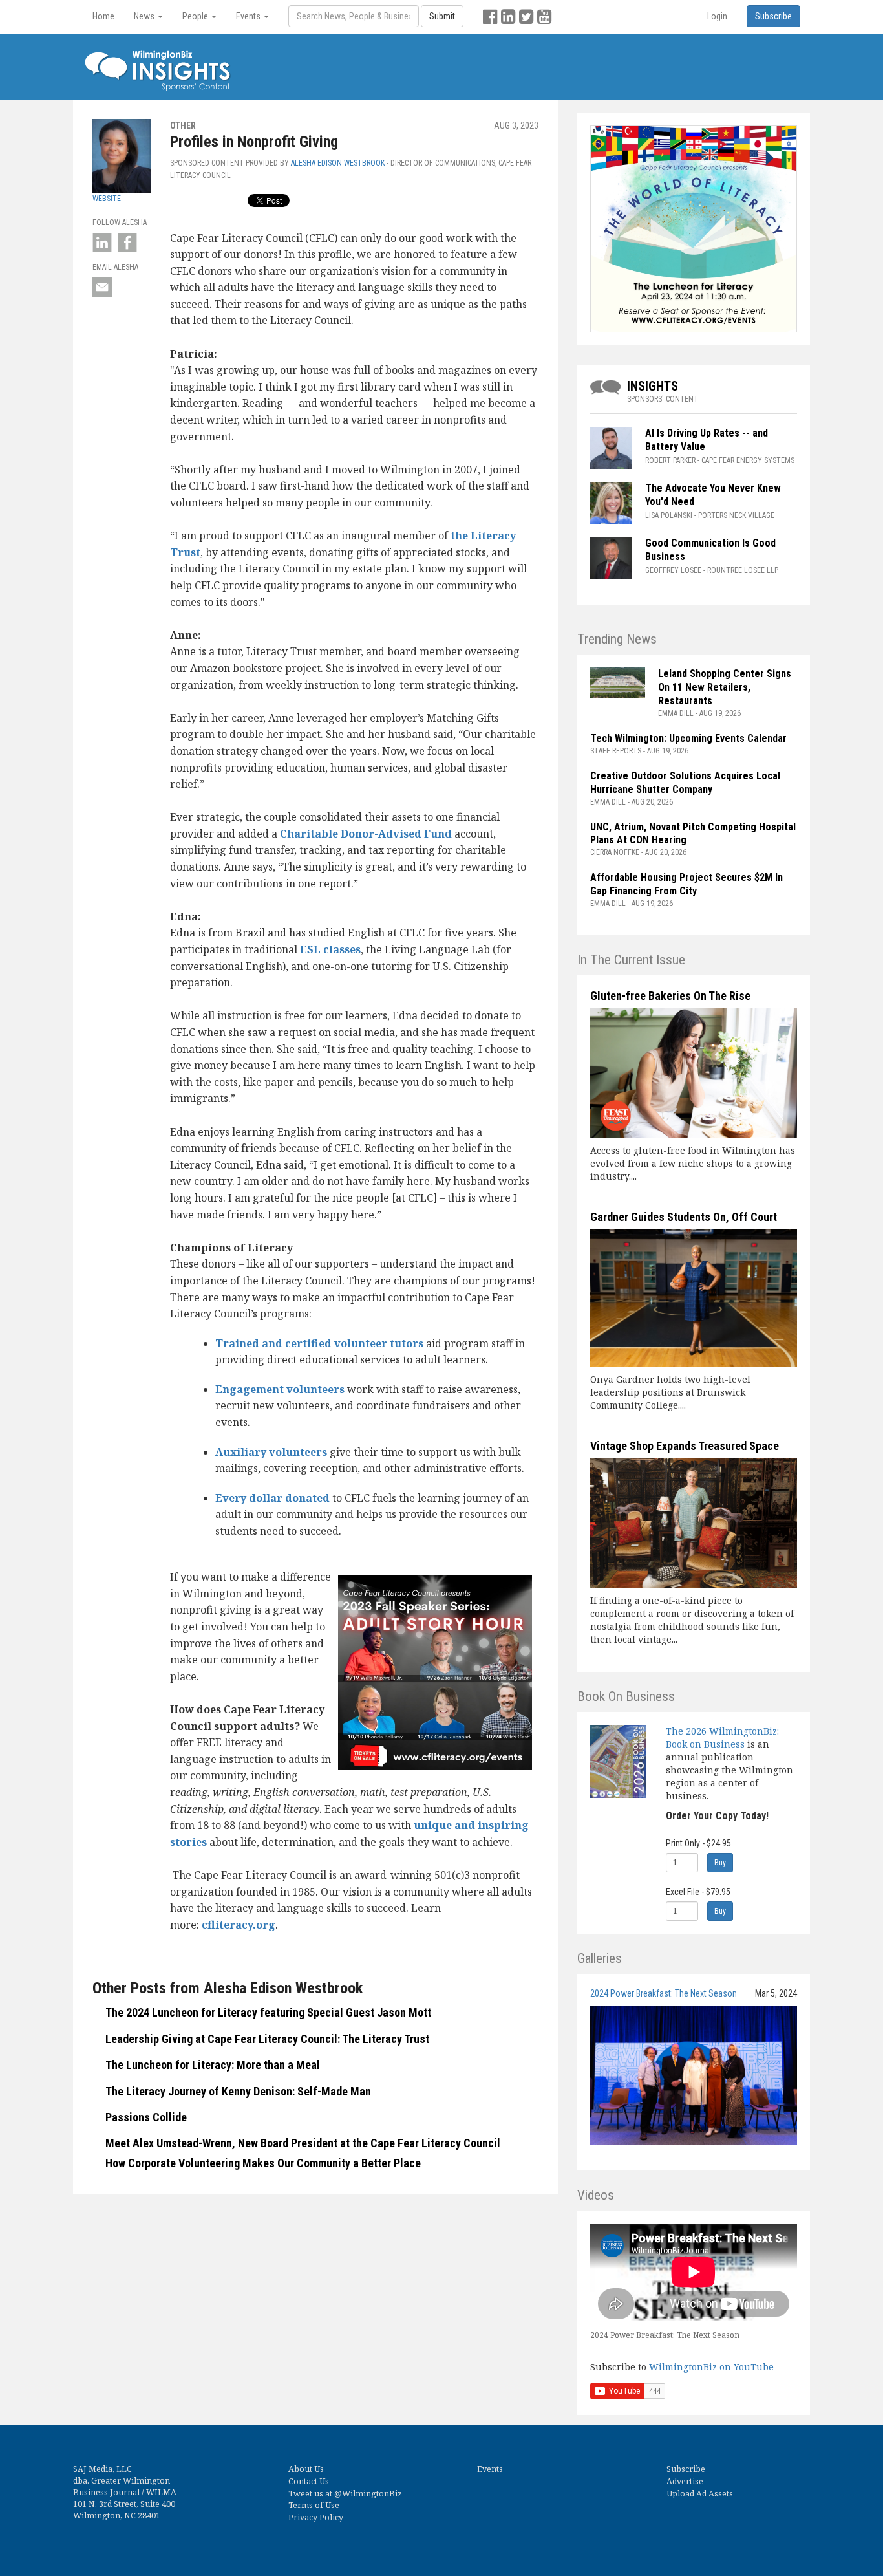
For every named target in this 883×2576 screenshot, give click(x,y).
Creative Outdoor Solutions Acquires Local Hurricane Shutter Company (685, 783)
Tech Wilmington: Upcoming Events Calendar (688, 738)
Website (107, 199)
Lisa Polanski (669, 515)
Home (103, 16)
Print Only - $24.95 (698, 1843)
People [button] (196, 16)
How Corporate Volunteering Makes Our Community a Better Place (263, 2163)
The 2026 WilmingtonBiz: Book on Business (722, 1737)
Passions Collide (146, 2117)
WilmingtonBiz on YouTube (711, 2367)
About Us (306, 2469)
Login (717, 16)
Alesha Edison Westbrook (338, 163)
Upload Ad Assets (700, 2494)
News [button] (145, 16)
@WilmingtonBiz (368, 2494)
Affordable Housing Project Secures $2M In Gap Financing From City (686, 884)
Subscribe (686, 2469)
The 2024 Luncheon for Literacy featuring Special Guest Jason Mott (268, 2012)
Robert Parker (670, 460)
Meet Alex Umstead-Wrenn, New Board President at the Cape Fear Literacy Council (303, 2143)
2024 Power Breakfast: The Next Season (664, 1993)
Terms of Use (314, 2505)
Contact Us (309, 2481)
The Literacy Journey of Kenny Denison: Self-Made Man (238, 2091)
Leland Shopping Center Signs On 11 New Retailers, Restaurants (725, 687)
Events (490, 2469)
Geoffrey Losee (673, 570)
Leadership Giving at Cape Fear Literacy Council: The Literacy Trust (267, 2039)
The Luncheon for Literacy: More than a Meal (213, 2065)
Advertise (685, 2481)
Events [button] (249, 16)
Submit (442, 16)
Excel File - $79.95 (698, 1892)
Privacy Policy (316, 2517)
